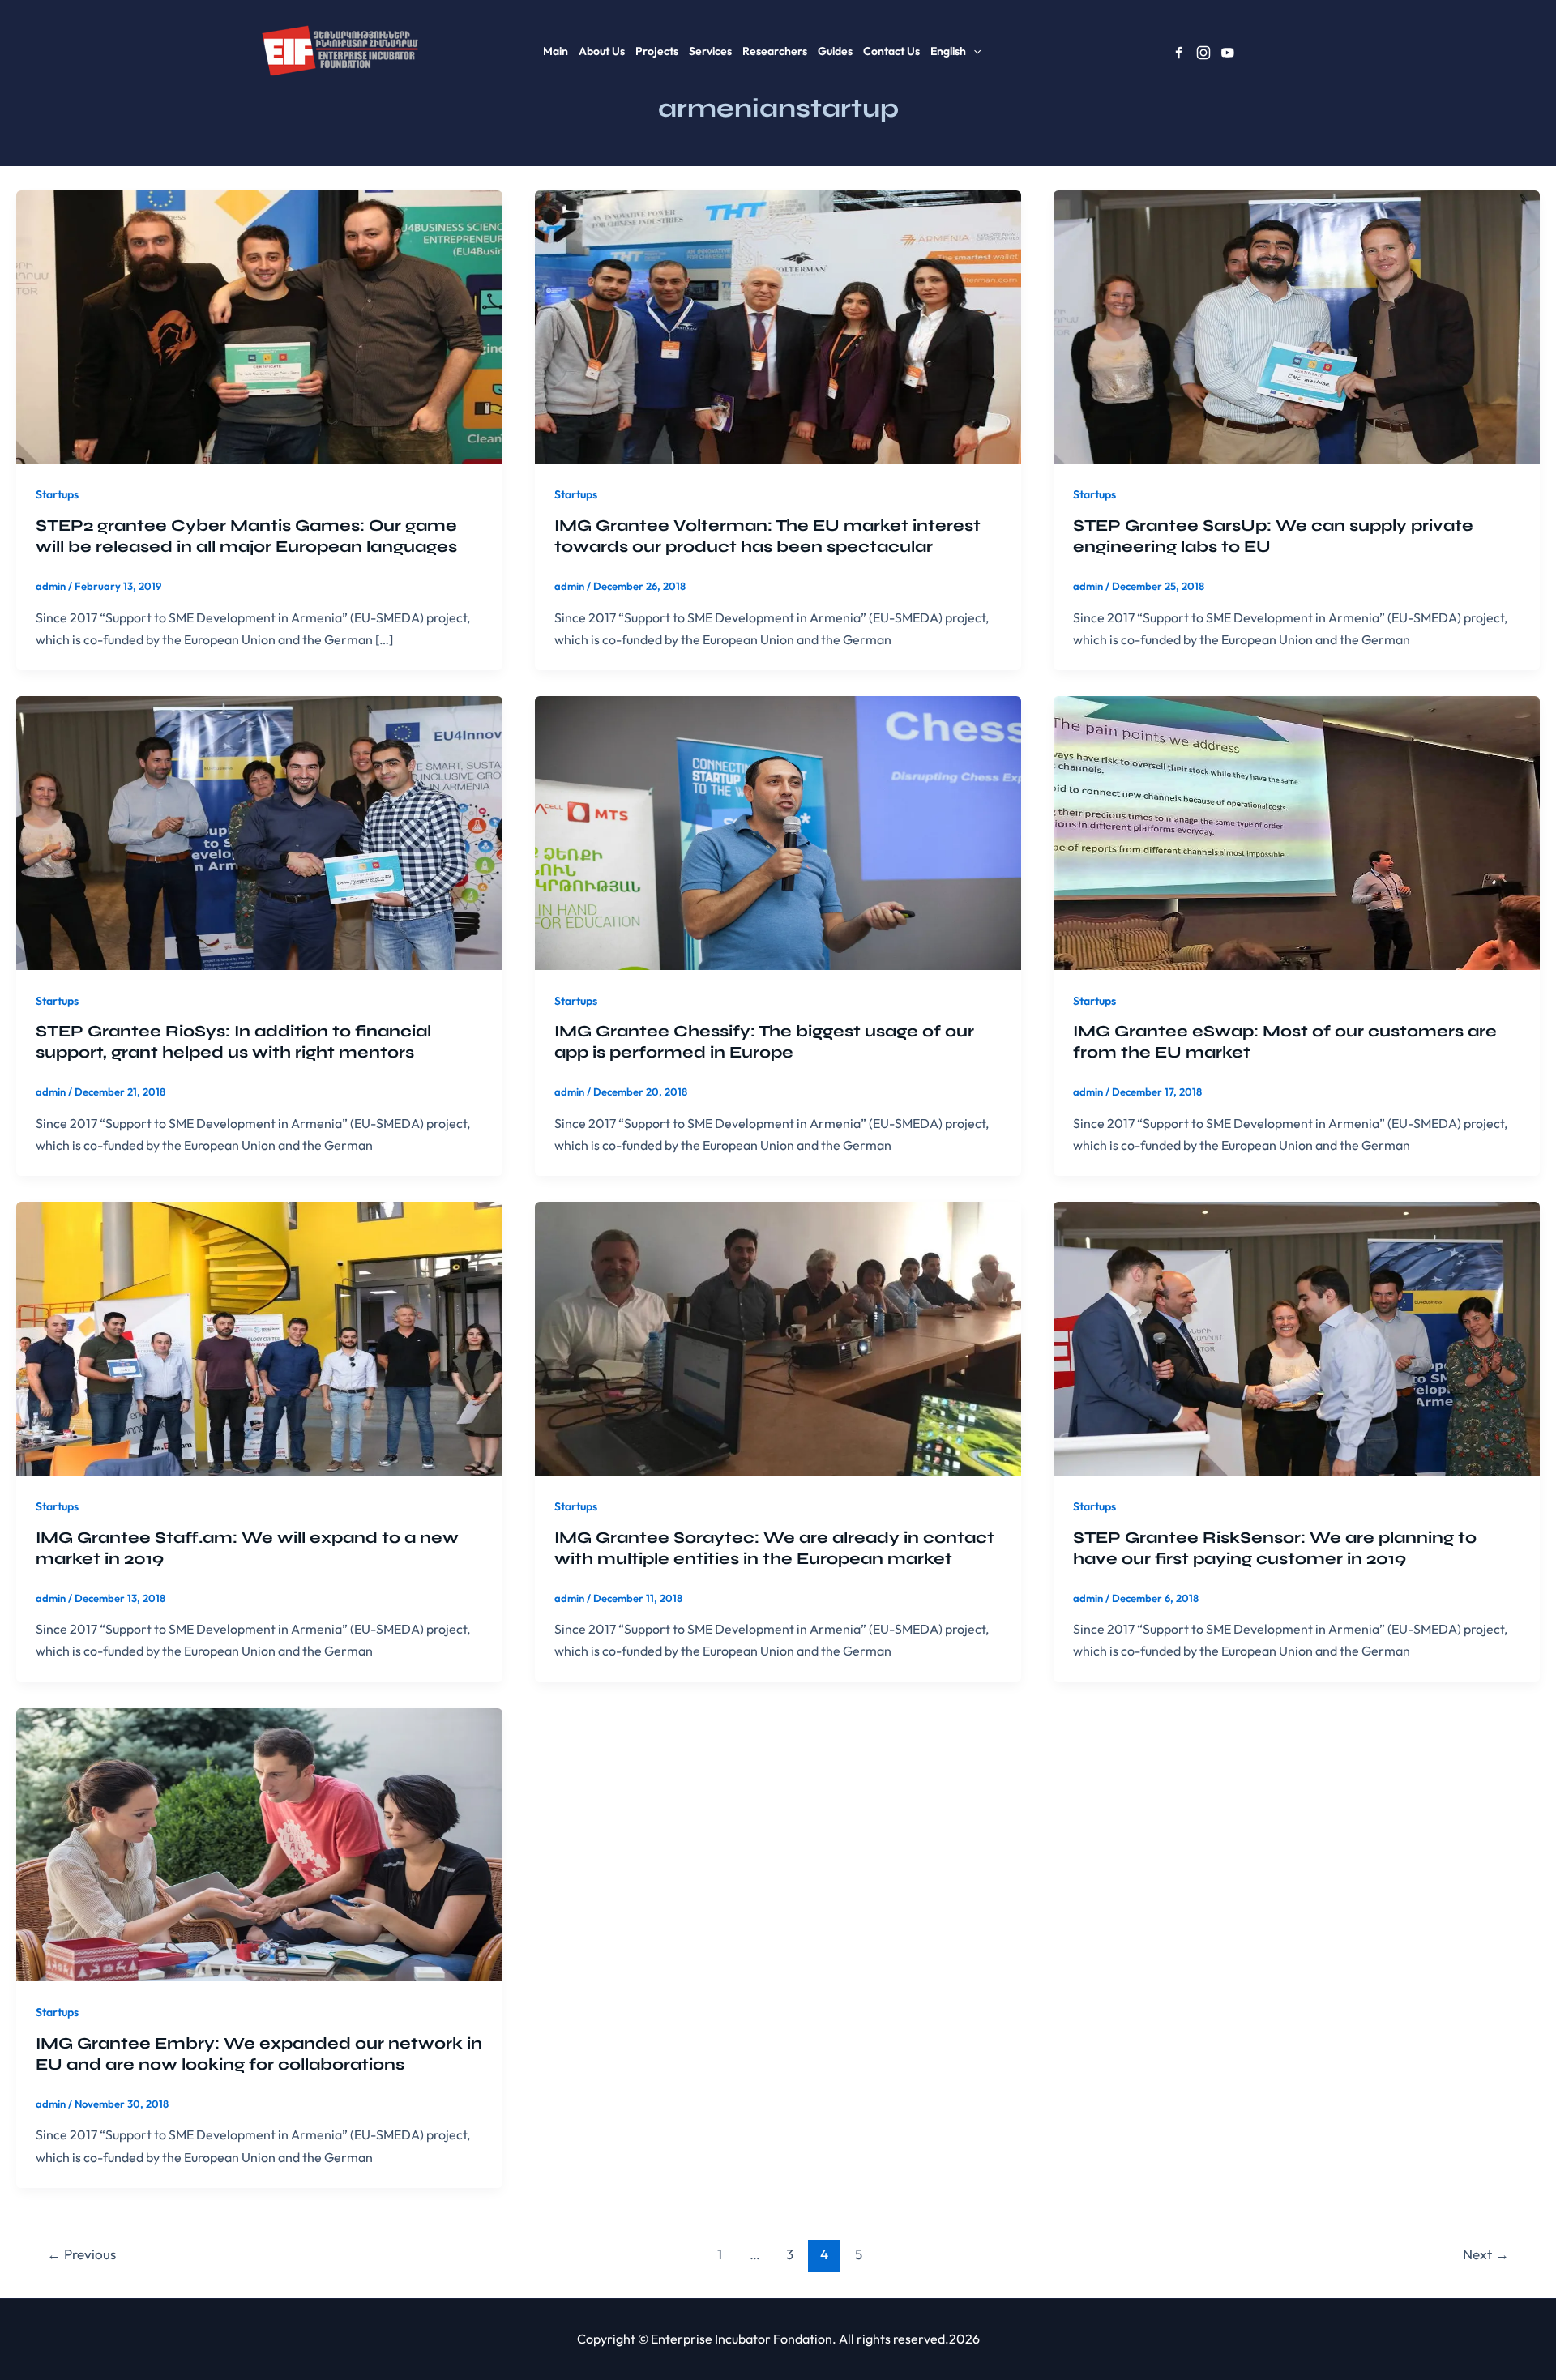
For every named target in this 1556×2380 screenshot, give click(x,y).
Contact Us (891, 51)
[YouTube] (1228, 53)
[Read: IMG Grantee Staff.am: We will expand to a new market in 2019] (259, 1337)
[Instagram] (1203, 53)
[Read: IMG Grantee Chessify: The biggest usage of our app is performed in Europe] (778, 831)
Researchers (775, 51)
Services (710, 51)
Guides (835, 51)
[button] (973, 51)
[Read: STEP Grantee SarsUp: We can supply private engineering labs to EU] (1297, 325)
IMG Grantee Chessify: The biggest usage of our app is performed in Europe (764, 1042)
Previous (81, 2254)
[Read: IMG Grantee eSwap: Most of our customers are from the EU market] (1297, 831)
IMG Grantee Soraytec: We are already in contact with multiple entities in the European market (774, 1548)
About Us (602, 51)
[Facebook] (1179, 53)
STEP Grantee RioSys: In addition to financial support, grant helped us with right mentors (233, 1042)
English (948, 51)
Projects (657, 51)
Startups (57, 494)
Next (1486, 2254)
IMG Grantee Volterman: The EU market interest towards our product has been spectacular (767, 536)
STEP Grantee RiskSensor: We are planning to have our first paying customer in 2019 (1275, 1548)
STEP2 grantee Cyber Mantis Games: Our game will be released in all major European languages (246, 536)
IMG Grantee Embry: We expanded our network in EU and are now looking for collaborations (259, 2054)
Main (556, 51)
